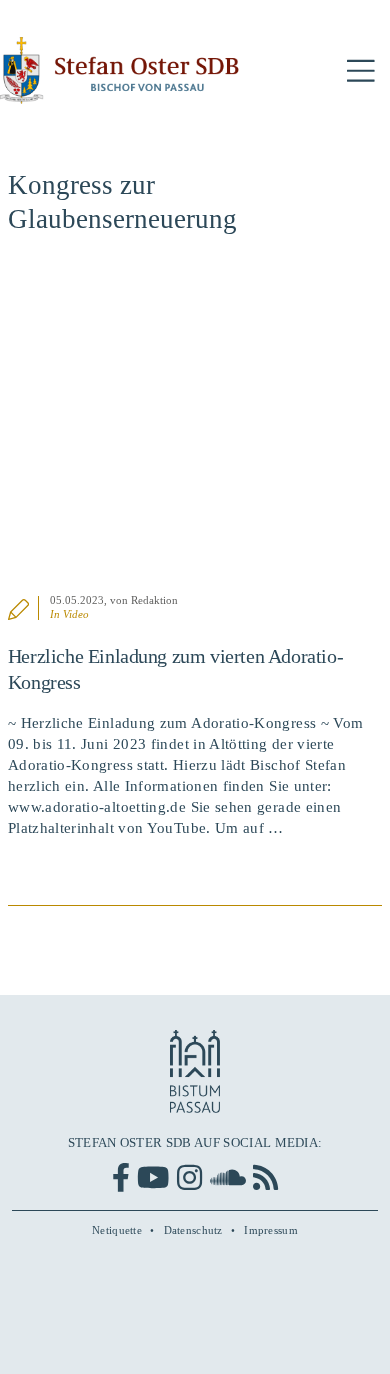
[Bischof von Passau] (120, 70)
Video (76, 614)
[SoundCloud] (228, 1177)
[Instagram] (189, 1177)
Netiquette (117, 1230)
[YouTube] (153, 1177)
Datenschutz (193, 1230)
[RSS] (265, 1177)
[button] (361, 71)
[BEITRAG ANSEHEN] (195, 425)
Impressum (271, 1230)
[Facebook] (121, 1177)
